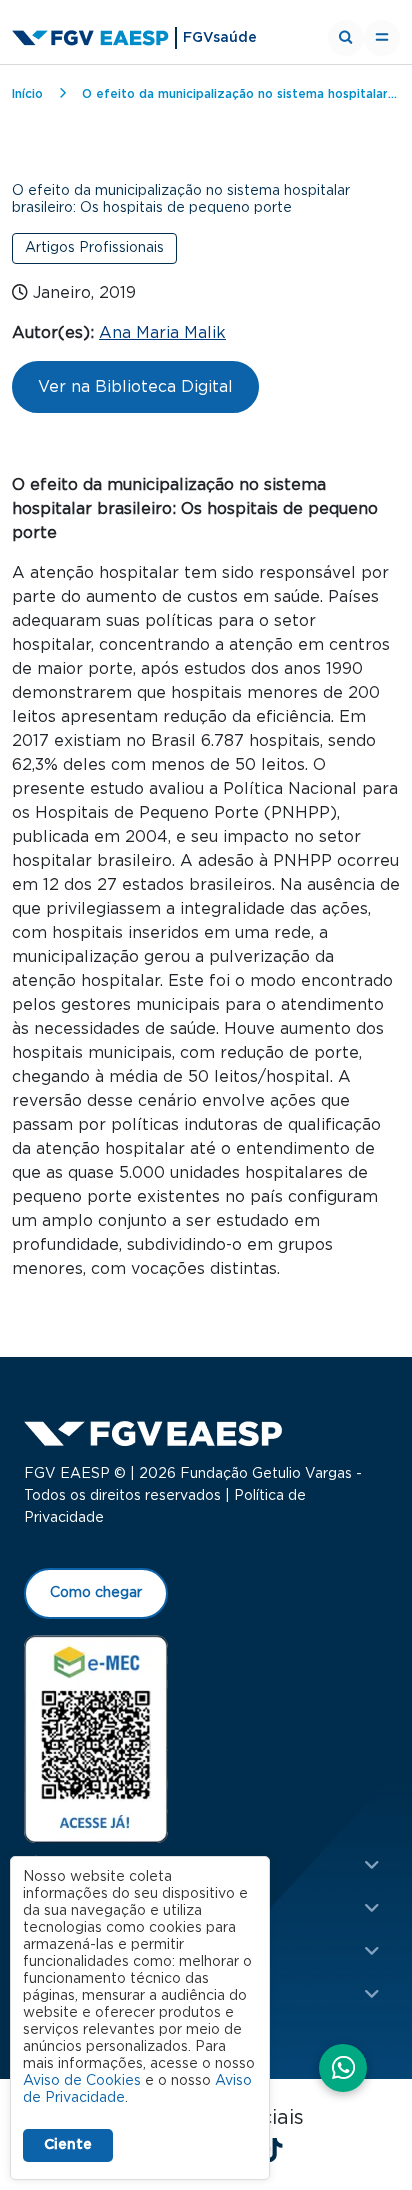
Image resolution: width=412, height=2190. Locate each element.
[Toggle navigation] (382, 38)
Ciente (68, 2145)
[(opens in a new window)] (96, 1738)
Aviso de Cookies (82, 2081)
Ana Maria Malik (162, 333)
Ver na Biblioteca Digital (135, 387)
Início (27, 94)
